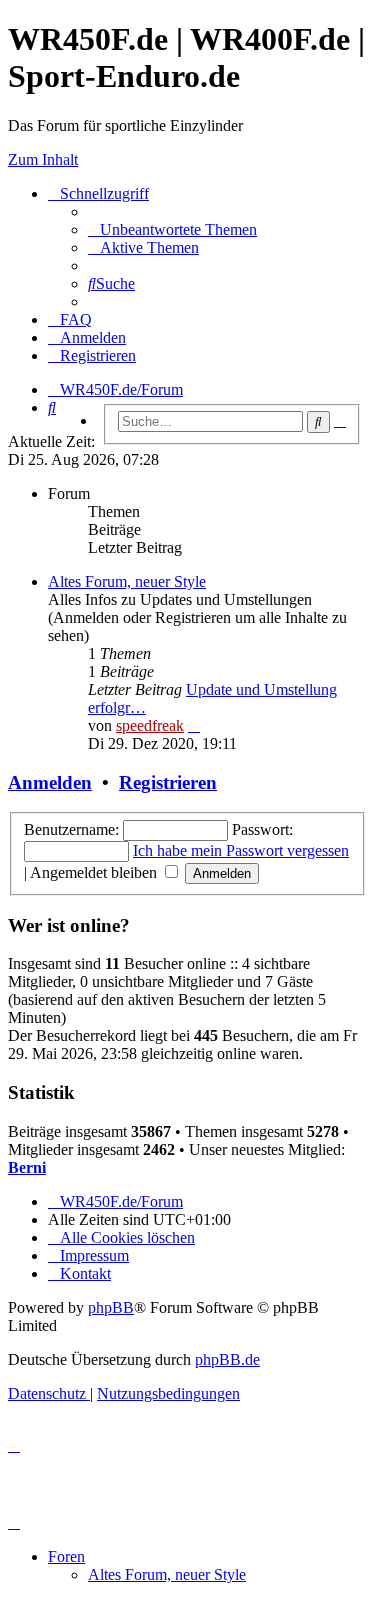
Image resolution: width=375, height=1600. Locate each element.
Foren (66, 1556)
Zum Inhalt (43, 159)
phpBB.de (227, 1359)
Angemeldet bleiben (95, 872)
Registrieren (168, 782)
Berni (27, 1167)
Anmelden (50, 782)
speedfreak (150, 725)
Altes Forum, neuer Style (127, 581)
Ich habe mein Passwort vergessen (241, 850)
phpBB (111, 1307)
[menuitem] (172, 229)
